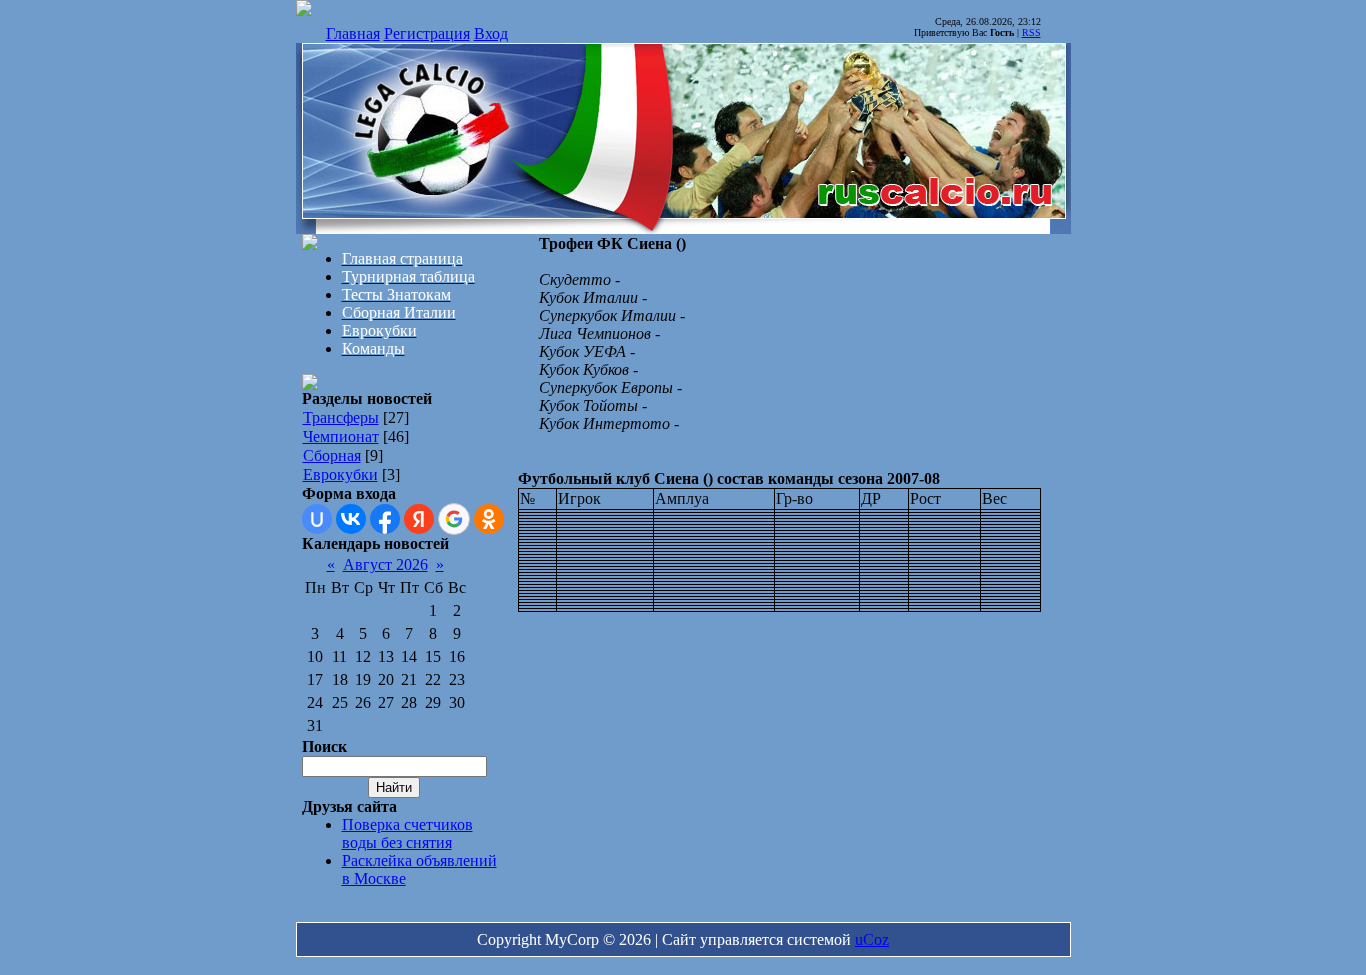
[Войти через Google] (454, 519)
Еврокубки (340, 474)
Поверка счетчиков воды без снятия (407, 833)
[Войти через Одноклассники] (489, 519)
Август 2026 (385, 564)
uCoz (872, 939)
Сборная (332, 455)
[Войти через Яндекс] (419, 519)
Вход (491, 33)
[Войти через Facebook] (385, 519)
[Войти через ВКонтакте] (351, 519)
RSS (1031, 32)
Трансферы (341, 417)
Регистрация (427, 33)
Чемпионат (341, 436)
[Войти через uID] (317, 519)
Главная (353, 33)
